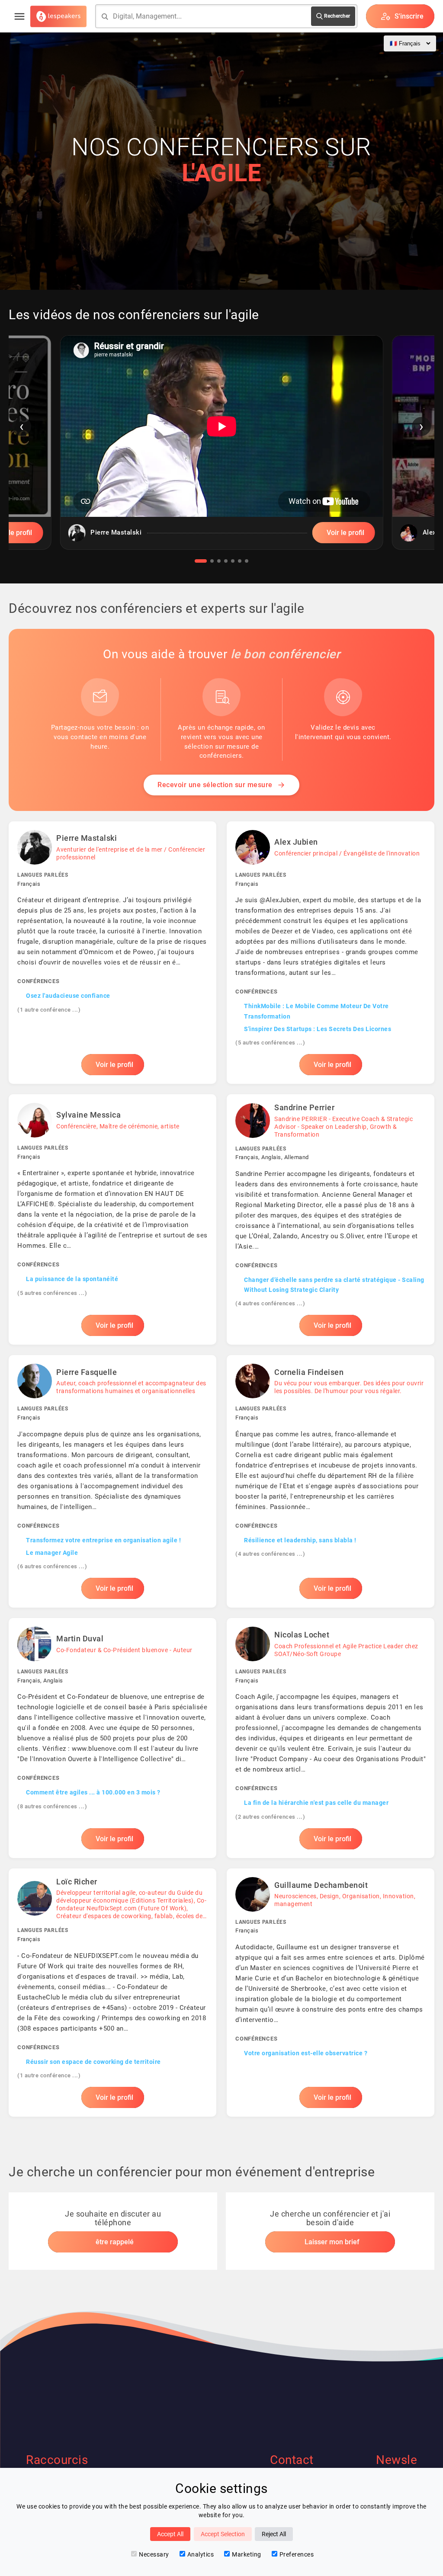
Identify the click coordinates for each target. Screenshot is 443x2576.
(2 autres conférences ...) (270, 1817)
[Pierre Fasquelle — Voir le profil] (112, 1481)
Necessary (154, 2554)
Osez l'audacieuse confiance (68, 996)
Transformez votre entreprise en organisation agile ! (103, 1540)
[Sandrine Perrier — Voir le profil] (331, 1219)
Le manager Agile (52, 1553)
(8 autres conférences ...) (52, 1806)
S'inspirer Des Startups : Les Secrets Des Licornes (318, 1029)
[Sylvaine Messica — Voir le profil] (112, 1219)
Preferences (297, 2554)
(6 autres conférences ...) (52, 1566)
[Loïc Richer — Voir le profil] (112, 1993)
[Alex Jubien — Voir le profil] (331, 953)
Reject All (274, 2534)
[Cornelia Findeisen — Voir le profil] (331, 1481)
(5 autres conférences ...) (270, 1043)
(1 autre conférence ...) (49, 1010)
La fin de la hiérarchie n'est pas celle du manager (316, 1803)
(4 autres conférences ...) (270, 1303)
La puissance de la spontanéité (72, 1279)
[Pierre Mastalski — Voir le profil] (112, 953)
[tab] (201, 561)
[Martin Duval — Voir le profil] (112, 1738)
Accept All (170, 2534)
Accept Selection (223, 2534)
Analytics (201, 2554)
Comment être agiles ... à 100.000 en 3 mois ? (93, 1792)
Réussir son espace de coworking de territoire (93, 2062)
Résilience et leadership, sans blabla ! (300, 1540)
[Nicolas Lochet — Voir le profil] (331, 1738)
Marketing (247, 2554)
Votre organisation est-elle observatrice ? (306, 2053)
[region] (221, 449)
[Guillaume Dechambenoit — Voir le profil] (331, 1993)
